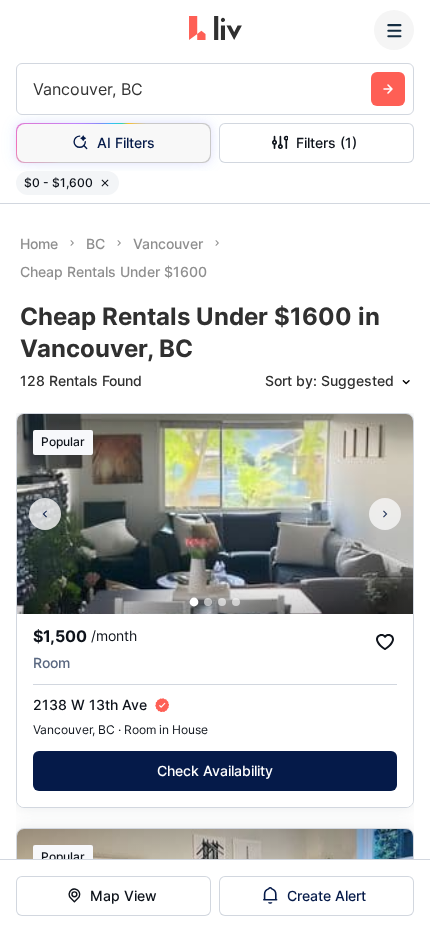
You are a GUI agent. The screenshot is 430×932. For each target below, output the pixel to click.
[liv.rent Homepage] (215, 30)
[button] (194, 602)
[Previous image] (45, 514)
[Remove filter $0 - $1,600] (105, 183)
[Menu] (394, 30)
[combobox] (35, 89)
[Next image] (385, 514)
